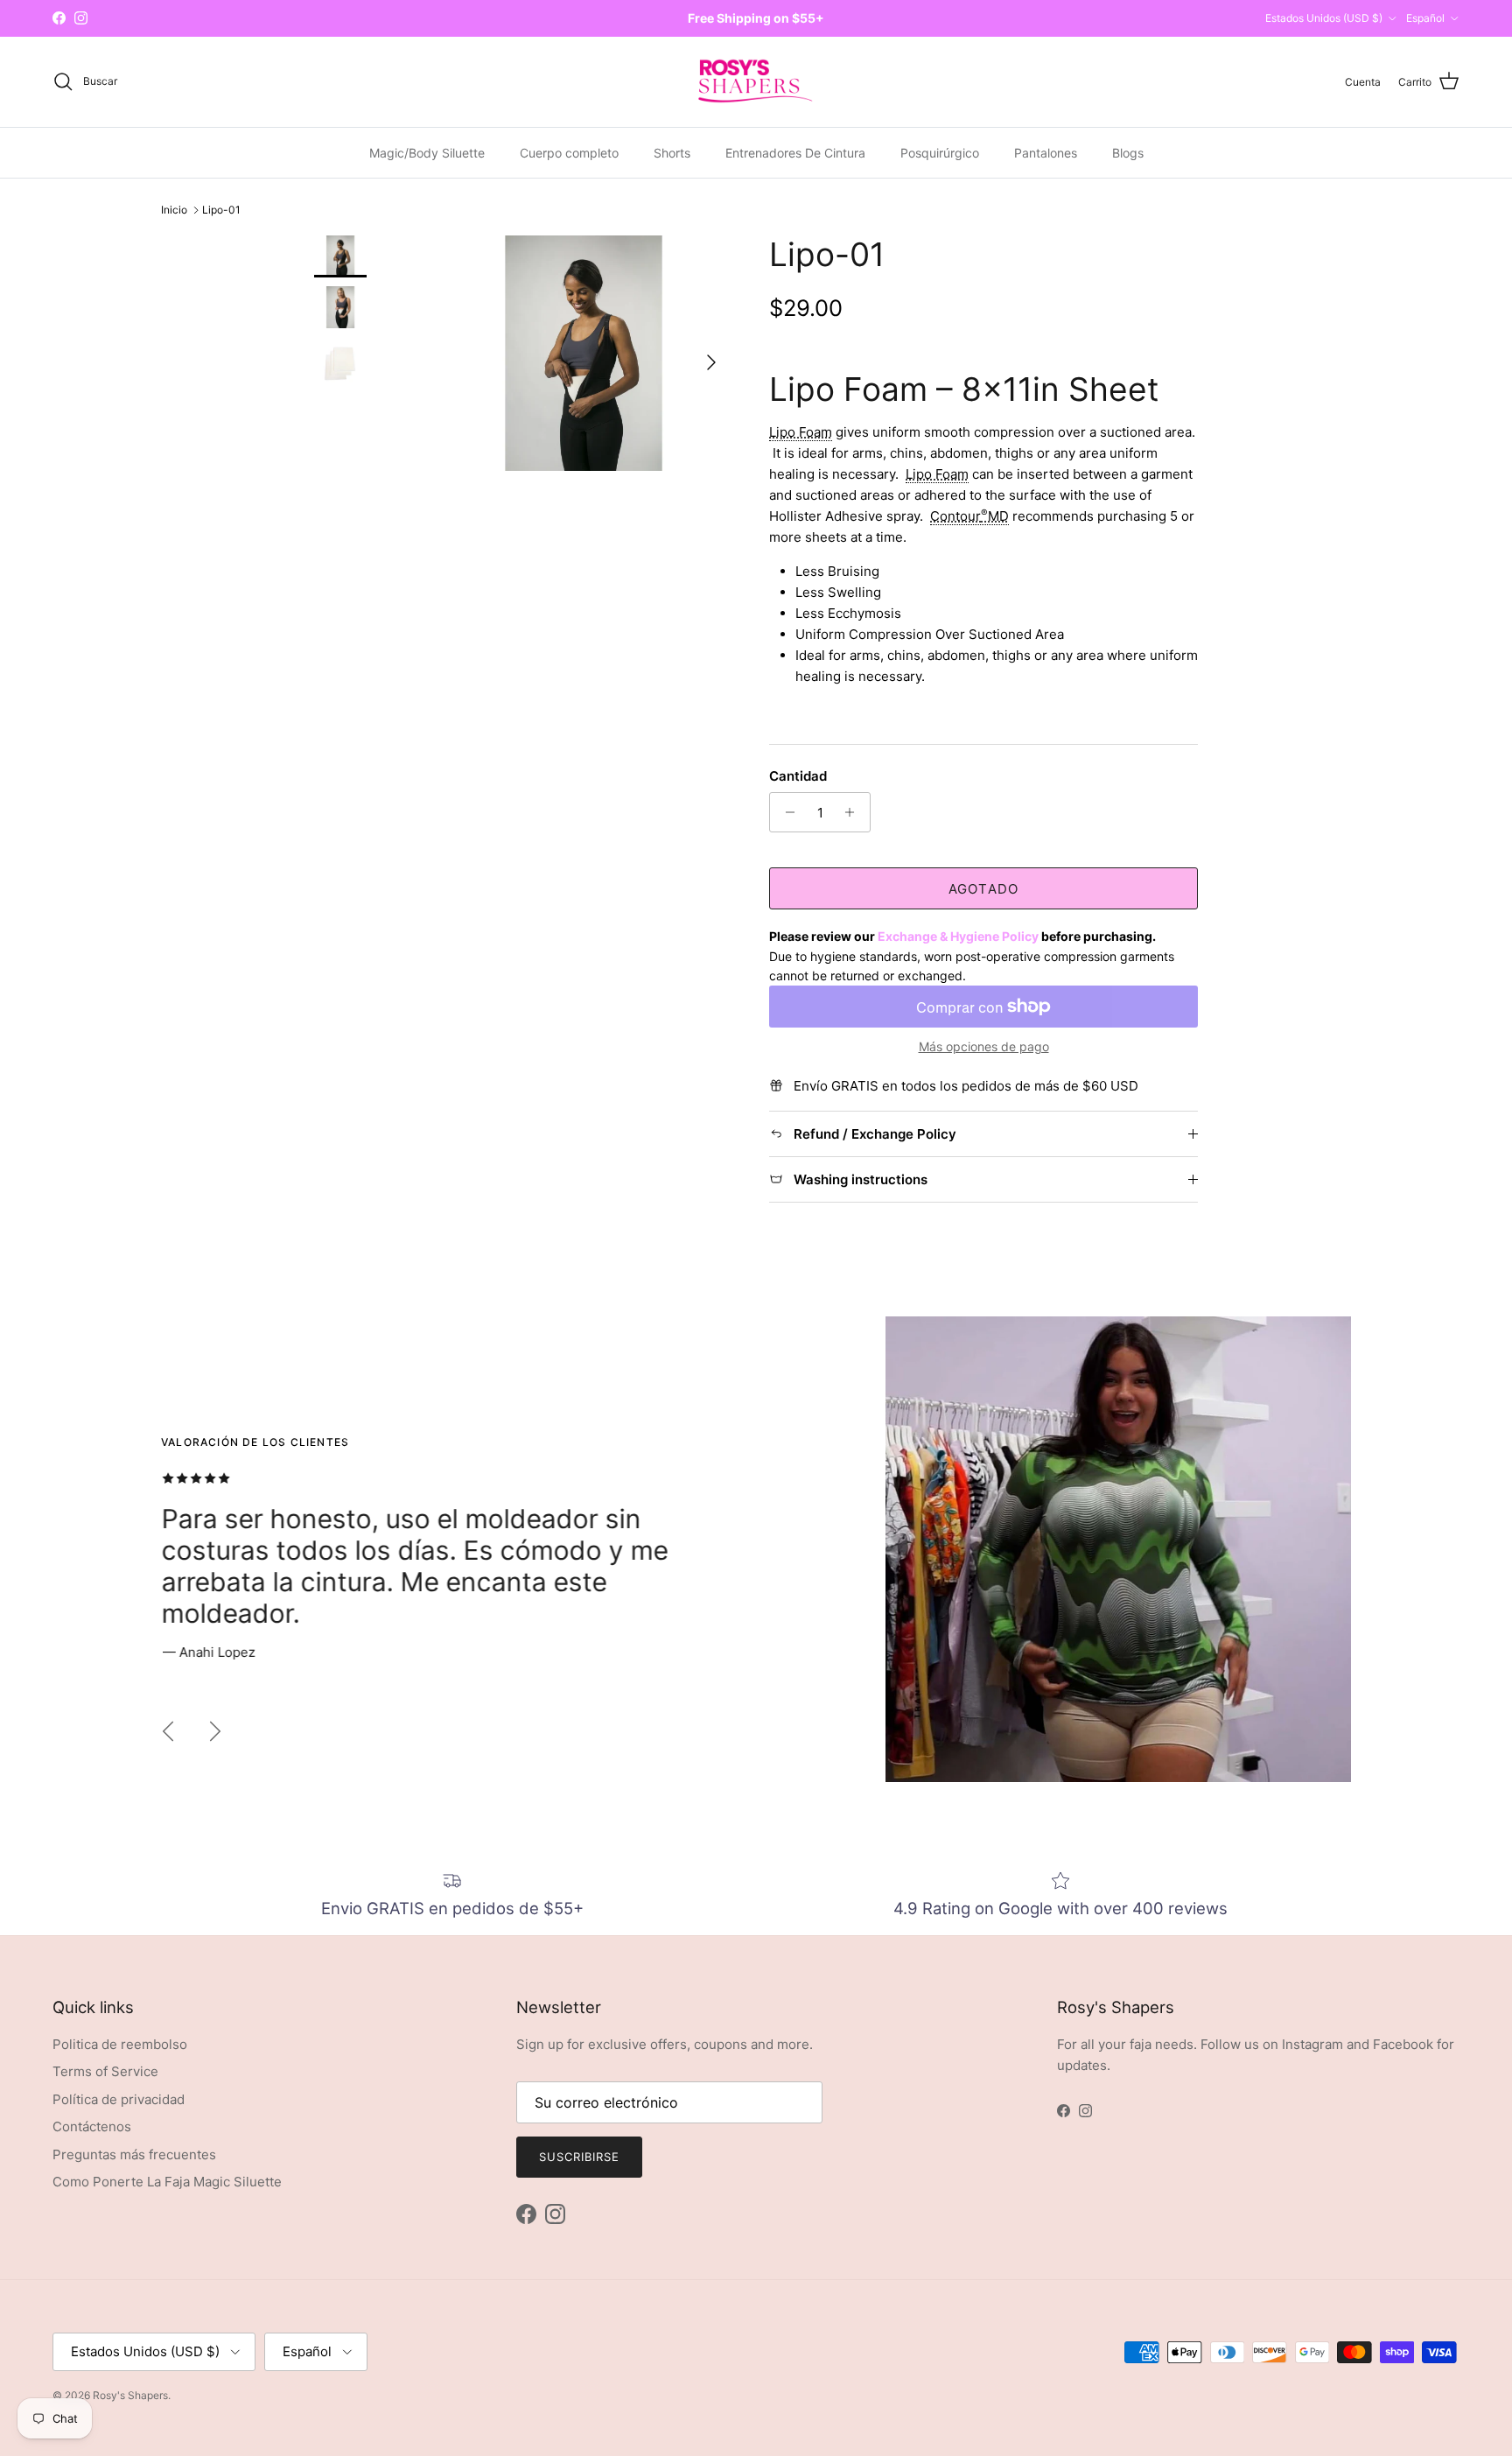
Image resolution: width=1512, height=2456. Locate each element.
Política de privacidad (119, 2099)
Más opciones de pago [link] (984, 1047)
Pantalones (1046, 152)
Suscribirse (579, 2157)
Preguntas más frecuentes (134, 2154)
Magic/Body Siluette (427, 152)
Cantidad (798, 776)
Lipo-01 (221, 210)
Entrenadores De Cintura (795, 152)
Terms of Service (105, 2071)
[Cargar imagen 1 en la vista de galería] (584, 353)
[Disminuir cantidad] (785, 812)
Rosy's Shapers (130, 2395)
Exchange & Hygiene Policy (958, 936)
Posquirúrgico (940, 152)
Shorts (672, 152)
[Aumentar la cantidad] (854, 812)
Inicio (174, 210)
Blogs (1128, 152)
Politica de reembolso (120, 2044)
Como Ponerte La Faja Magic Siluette (167, 2182)
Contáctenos (92, 2126)
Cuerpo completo (569, 152)
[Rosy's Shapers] (756, 82)
